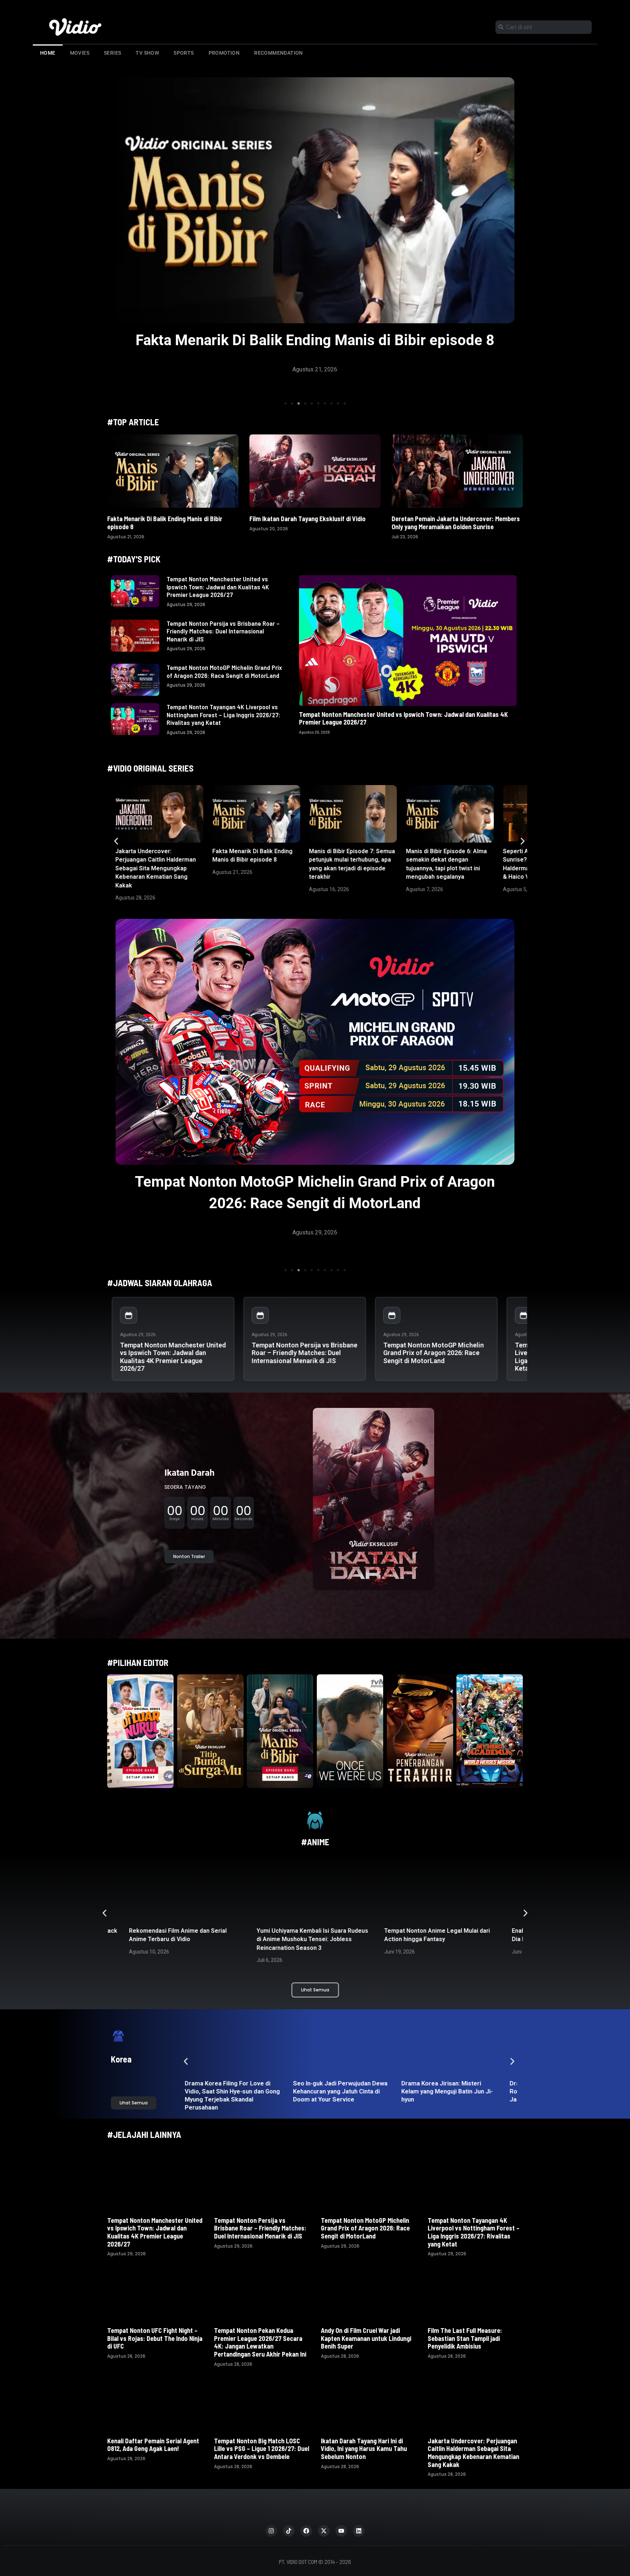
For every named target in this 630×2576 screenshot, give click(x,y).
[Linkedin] (359, 2531)
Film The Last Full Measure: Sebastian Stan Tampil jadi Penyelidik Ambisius (465, 2338)
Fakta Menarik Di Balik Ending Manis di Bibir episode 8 (165, 523)
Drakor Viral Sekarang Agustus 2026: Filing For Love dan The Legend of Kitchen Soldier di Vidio (449, 2091)
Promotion (224, 53)
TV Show (147, 53)
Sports (184, 53)
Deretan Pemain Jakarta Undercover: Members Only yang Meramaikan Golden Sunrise (456, 523)
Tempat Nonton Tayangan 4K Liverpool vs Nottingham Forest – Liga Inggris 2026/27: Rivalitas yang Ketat (223, 715)
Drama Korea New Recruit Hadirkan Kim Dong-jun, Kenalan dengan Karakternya (229, 2091)
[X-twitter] (324, 2531)
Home (48, 53)
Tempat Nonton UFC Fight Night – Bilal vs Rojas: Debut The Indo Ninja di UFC (155, 2338)
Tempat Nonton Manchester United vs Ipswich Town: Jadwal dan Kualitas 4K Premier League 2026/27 (218, 587)
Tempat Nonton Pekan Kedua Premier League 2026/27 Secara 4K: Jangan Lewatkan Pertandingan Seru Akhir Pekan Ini (260, 2342)
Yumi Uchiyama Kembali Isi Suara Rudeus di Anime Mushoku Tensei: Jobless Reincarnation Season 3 (185, 1939)
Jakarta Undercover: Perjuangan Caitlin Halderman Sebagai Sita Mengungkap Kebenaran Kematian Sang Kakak (155, 868)
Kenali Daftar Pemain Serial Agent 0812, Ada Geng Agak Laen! (153, 2445)
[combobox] (544, 27)
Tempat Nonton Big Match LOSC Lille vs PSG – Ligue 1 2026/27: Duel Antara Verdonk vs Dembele (262, 2449)
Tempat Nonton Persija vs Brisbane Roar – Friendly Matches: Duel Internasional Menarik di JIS (223, 631)
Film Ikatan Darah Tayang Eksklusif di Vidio (308, 519)
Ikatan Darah (189, 1473)
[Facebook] (306, 2531)
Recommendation (279, 53)
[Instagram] (271, 2531)
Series (112, 53)
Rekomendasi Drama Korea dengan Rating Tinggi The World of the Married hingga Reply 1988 (342, 2091)
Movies (80, 53)
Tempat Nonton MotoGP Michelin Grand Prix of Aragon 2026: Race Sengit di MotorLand (224, 671)
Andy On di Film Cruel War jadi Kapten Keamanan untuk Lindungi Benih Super (366, 2338)
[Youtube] (341, 2531)
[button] (285, 403)
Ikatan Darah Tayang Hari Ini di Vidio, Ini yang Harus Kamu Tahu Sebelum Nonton (364, 2449)
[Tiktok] (289, 2531)
